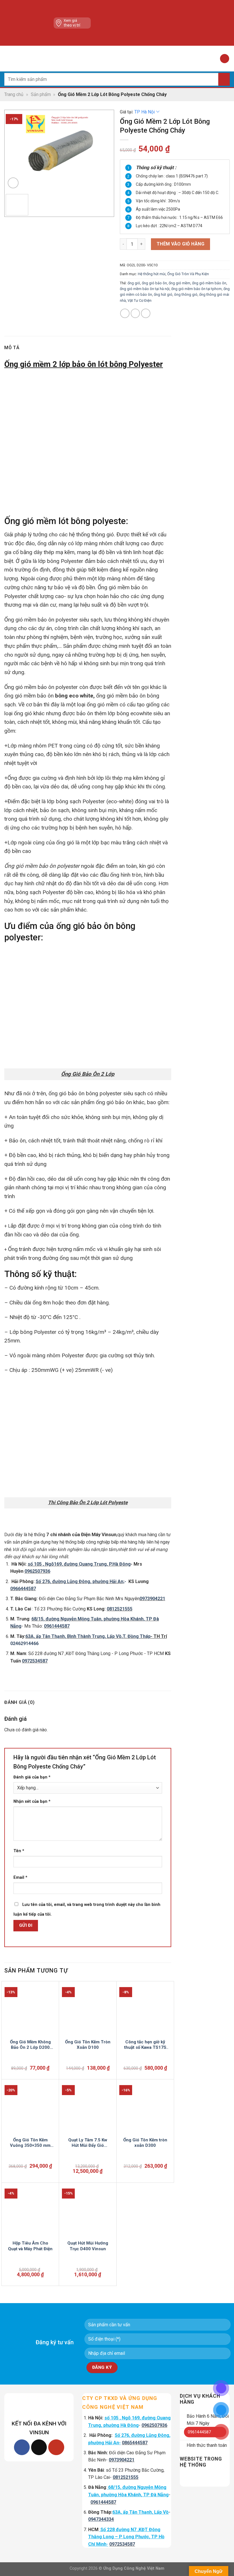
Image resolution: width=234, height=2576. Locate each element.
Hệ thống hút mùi (152, 274)
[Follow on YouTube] (56, 2447)
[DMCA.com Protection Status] (140, 23)
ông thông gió (186, 294)
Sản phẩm (41, 94)
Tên (19, 1851)
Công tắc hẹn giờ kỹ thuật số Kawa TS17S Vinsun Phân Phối (145, 2045)
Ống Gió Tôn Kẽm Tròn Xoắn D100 (88, 2045)
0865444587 (135, 2443)
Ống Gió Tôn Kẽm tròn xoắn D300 (145, 2143)
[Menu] (8, 58)
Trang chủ (14, 94)
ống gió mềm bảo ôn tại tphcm (196, 289)
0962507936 (37, 1571)
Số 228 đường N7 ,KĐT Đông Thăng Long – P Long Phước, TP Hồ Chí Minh (126, 2537)
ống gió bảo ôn (154, 283)
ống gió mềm (179, 283)
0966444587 (23, 1589)
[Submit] (224, 79)
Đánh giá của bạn (32, 1777)
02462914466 (24, 1643)
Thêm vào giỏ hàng (180, 244)
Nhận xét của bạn (32, 1801)
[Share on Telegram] (146, 313)
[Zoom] (13, 183)
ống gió (134, 283)
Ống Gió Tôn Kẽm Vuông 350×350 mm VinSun (30, 2143)
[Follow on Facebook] (22, 2447)
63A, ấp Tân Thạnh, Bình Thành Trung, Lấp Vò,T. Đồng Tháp (88, 1636)
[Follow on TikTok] (39, 2447)
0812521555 (126, 2477)
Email (20, 1877)
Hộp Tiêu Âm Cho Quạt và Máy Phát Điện (30, 2246)
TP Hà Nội (145, 112)
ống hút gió (163, 294)
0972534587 (122, 2544)
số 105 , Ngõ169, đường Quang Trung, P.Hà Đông (79, 1564)
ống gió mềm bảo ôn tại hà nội (145, 289)
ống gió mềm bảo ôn (209, 283)
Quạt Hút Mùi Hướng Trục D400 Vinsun (88, 2246)
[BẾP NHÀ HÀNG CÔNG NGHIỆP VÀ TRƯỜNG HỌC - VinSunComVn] (117, 59)
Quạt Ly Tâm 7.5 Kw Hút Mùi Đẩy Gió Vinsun (88, 2143)
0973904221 (152, 1599)
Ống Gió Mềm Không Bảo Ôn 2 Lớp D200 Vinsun (30, 2045)
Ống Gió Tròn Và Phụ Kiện (188, 274)
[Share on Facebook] (125, 313)
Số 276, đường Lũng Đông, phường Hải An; (80, 1581)
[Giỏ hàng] (225, 59)
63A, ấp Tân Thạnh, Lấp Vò (141, 2512)
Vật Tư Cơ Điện (140, 300)
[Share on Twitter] (135, 313)
